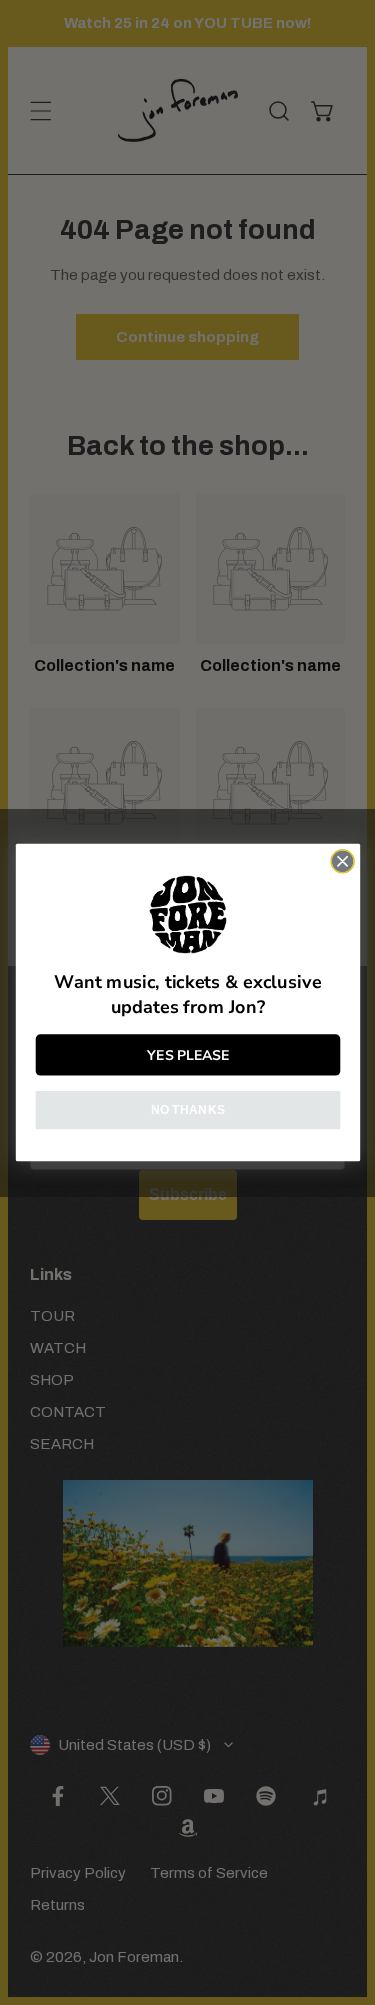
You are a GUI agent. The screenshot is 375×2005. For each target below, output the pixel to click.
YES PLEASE (188, 1055)
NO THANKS (187, 1109)
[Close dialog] (342, 861)
